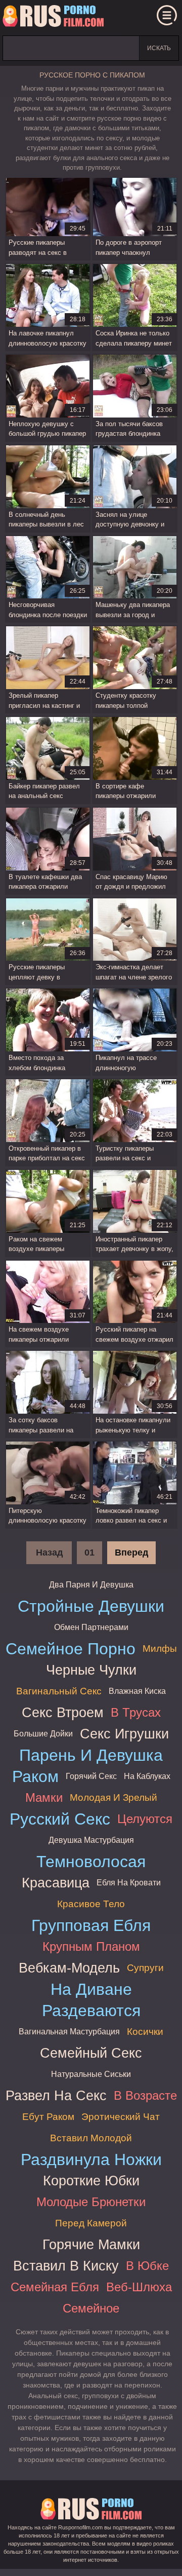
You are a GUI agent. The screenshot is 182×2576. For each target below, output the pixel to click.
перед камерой (91, 2223)
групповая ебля (91, 1925)
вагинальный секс (59, 1691)
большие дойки (43, 1734)
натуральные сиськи (91, 2074)
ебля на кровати (129, 1883)
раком (35, 1776)
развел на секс (56, 2095)
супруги (145, 1968)
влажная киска (137, 1691)
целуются (145, 1819)
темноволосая (91, 1862)
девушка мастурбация (91, 1840)
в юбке (147, 2266)
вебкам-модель (69, 1968)
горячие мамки (91, 2244)
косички (145, 2032)
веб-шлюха (139, 2287)
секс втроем (63, 1712)
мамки (44, 1797)
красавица (56, 1883)
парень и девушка (91, 1755)
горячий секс (91, 1776)
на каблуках (147, 1776)
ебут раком (48, 2117)
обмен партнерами (91, 1627)
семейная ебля (55, 2287)
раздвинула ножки (91, 2160)
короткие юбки (91, 2181)
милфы (160, 1649)
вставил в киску (66, 2266)
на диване (91, 1989)
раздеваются (91, 2011)
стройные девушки (91, 1606)
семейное (91, 2308)
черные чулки (91, 1670)
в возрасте (145, 2095)
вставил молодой (91, 2138)
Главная (53, 18)
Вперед (131, 1552)
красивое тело (91, 1904)
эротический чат (121, 2117)
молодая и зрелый (113, 1797)
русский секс (60, 1819)
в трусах (136, 1712)
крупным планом (91, 1946)
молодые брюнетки (91, 2202)
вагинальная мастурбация (69, 2032)
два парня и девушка (91, 1585)
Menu (167, 15)
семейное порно (71, 1649)
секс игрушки (124, 1734)
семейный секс (91, 2053)
